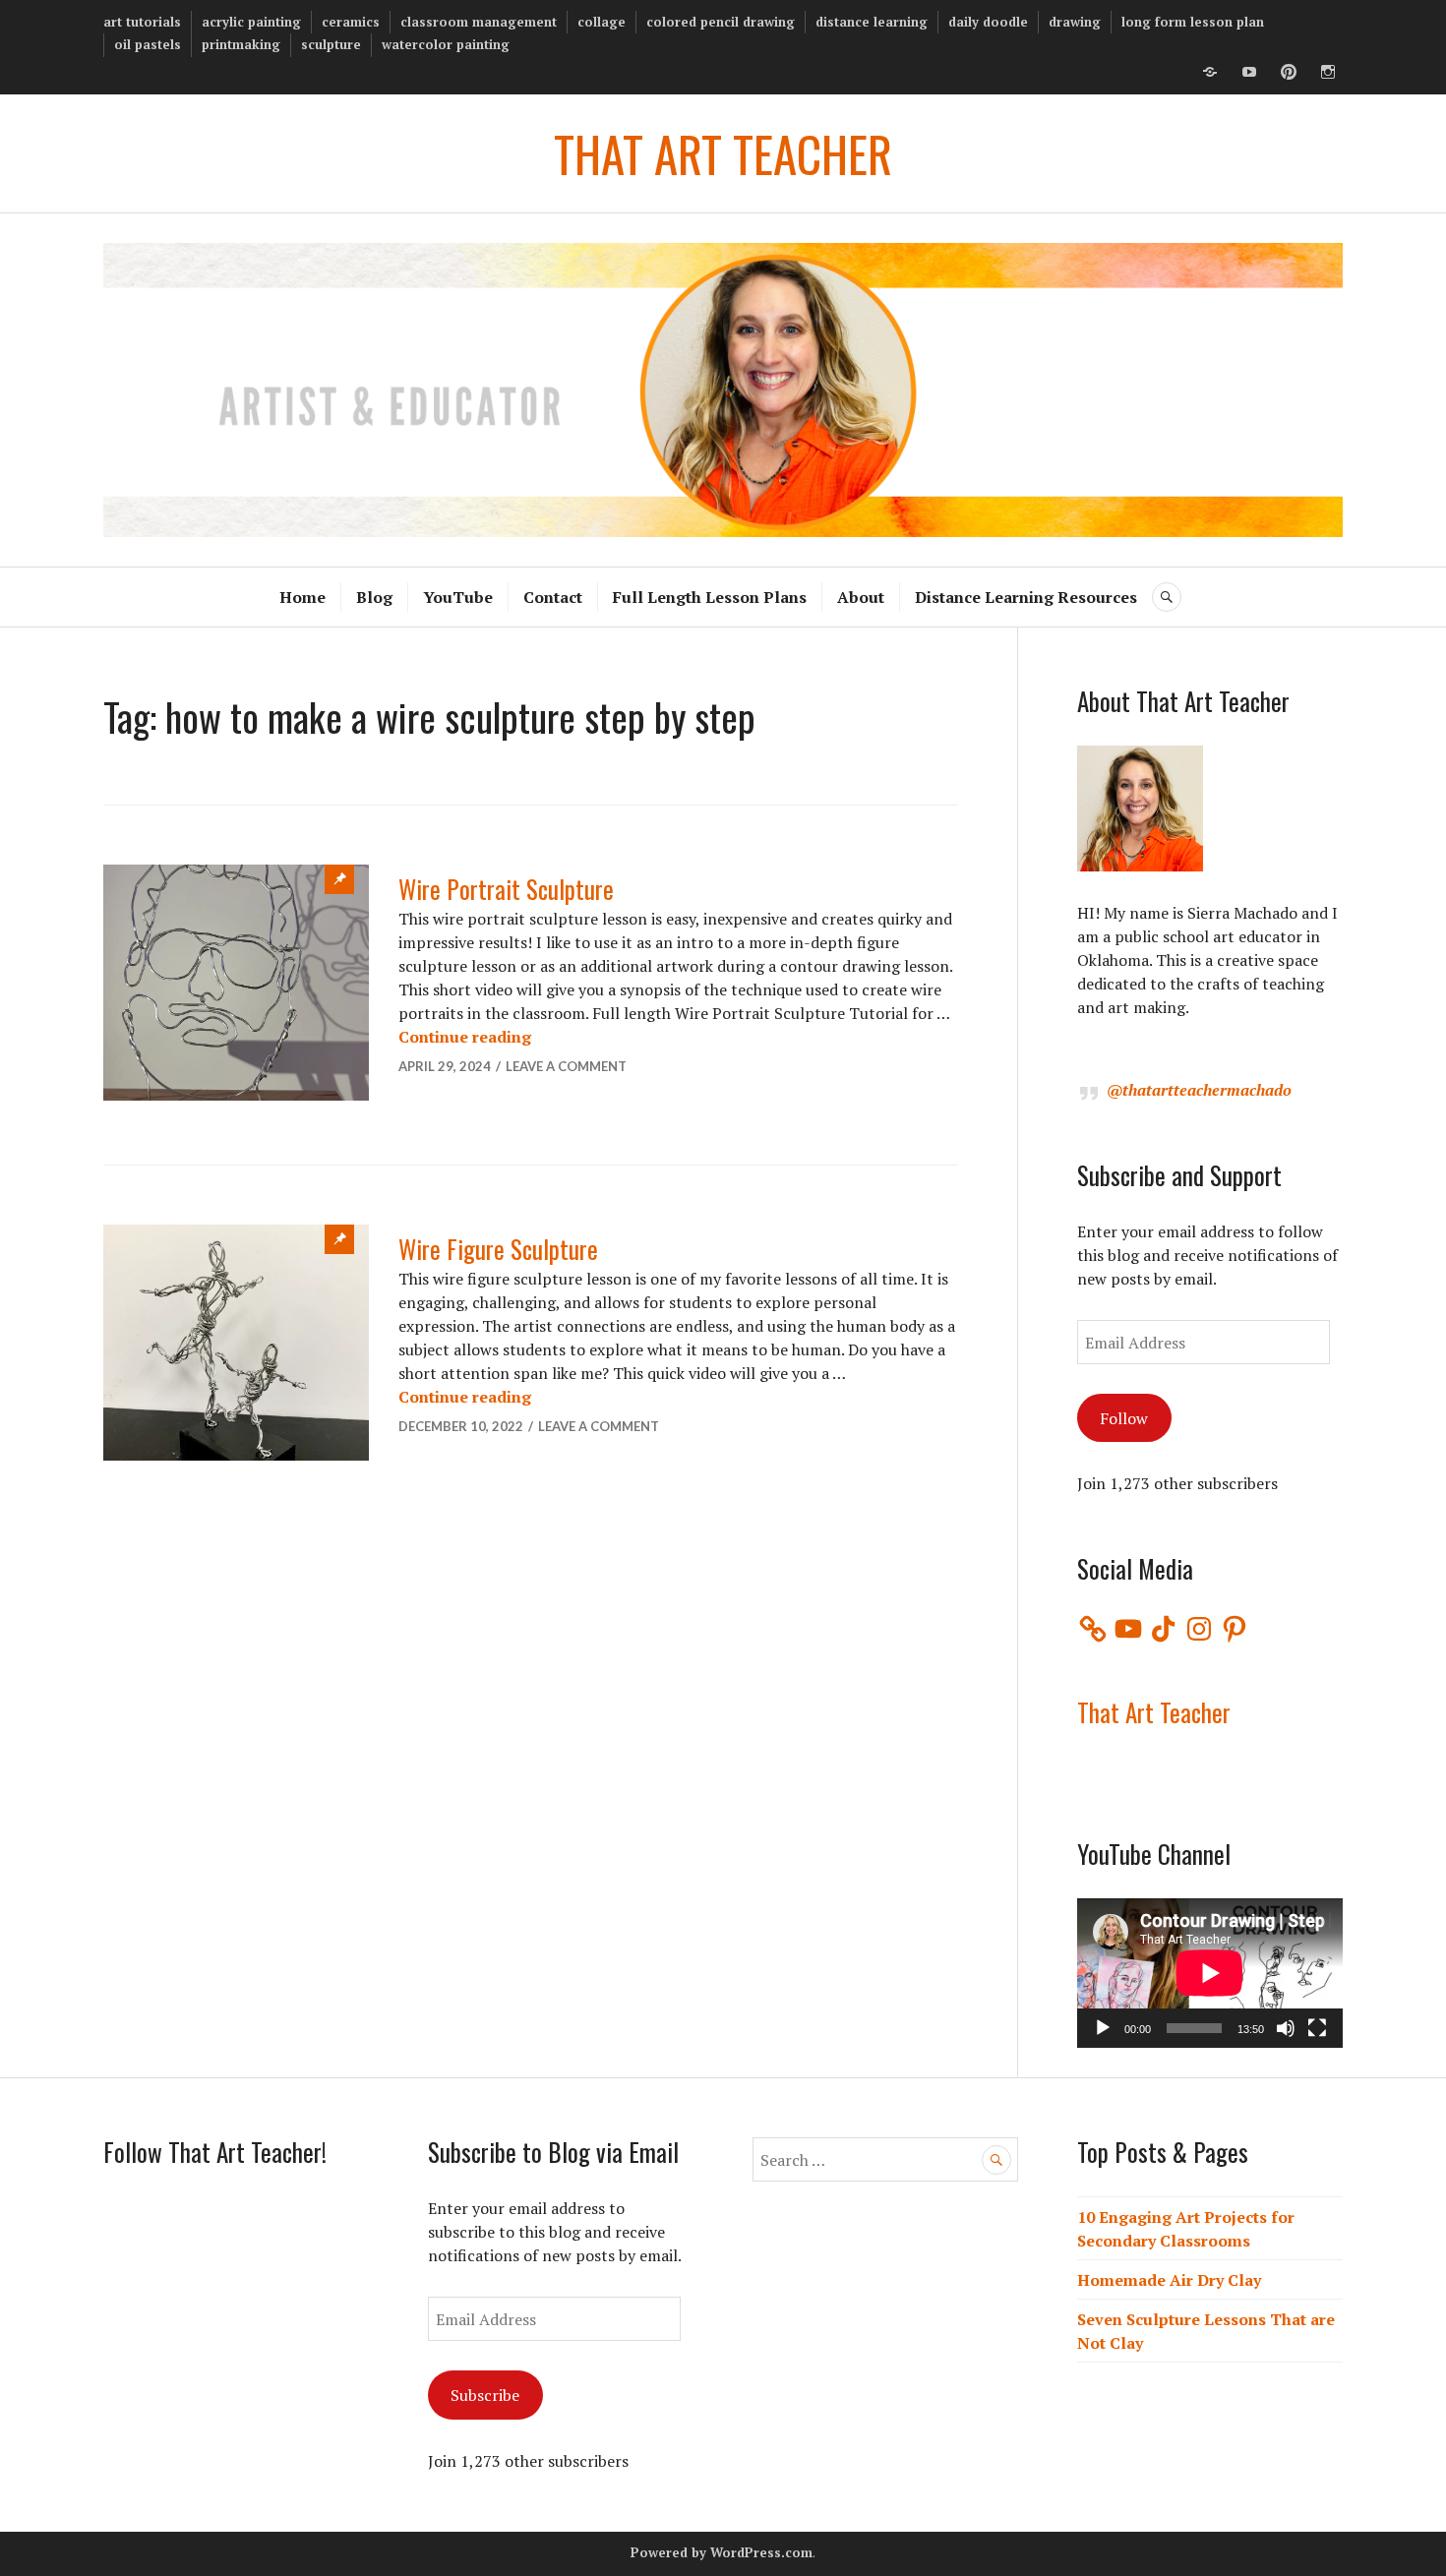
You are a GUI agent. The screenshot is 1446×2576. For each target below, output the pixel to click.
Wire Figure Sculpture (498, 1249)
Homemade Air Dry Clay (1169, 2280)
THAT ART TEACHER (723, 153)
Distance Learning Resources (1026, 597)
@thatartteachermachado (1199, 1090)
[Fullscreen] (1317, 2028)
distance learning (872, 22)
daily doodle (988, 22)
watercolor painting (446, 44)
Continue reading (465, 1037)
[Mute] (1286, 2028)
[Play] (1103, 2028)
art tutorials (142, 22)
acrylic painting (251, 22)
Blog (374, 597)
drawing (1075, 22)
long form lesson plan (1193, 22)
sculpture (331, 44)
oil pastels (148, 44)
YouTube (458, 597)
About (861, 597)
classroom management (479, 22)
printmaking (241, 44)
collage (602, 22)
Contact (553, 597)
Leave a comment (566, 1066)
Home (302, 597)
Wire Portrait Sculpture (506, 889)
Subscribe (485, 2395)
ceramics (351, 22)
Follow (1124, 1418)
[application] (1210, 1973)
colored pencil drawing (721, 22)
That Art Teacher (1154, 1712)
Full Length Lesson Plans (710, 597)
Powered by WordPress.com (722, 2552)
